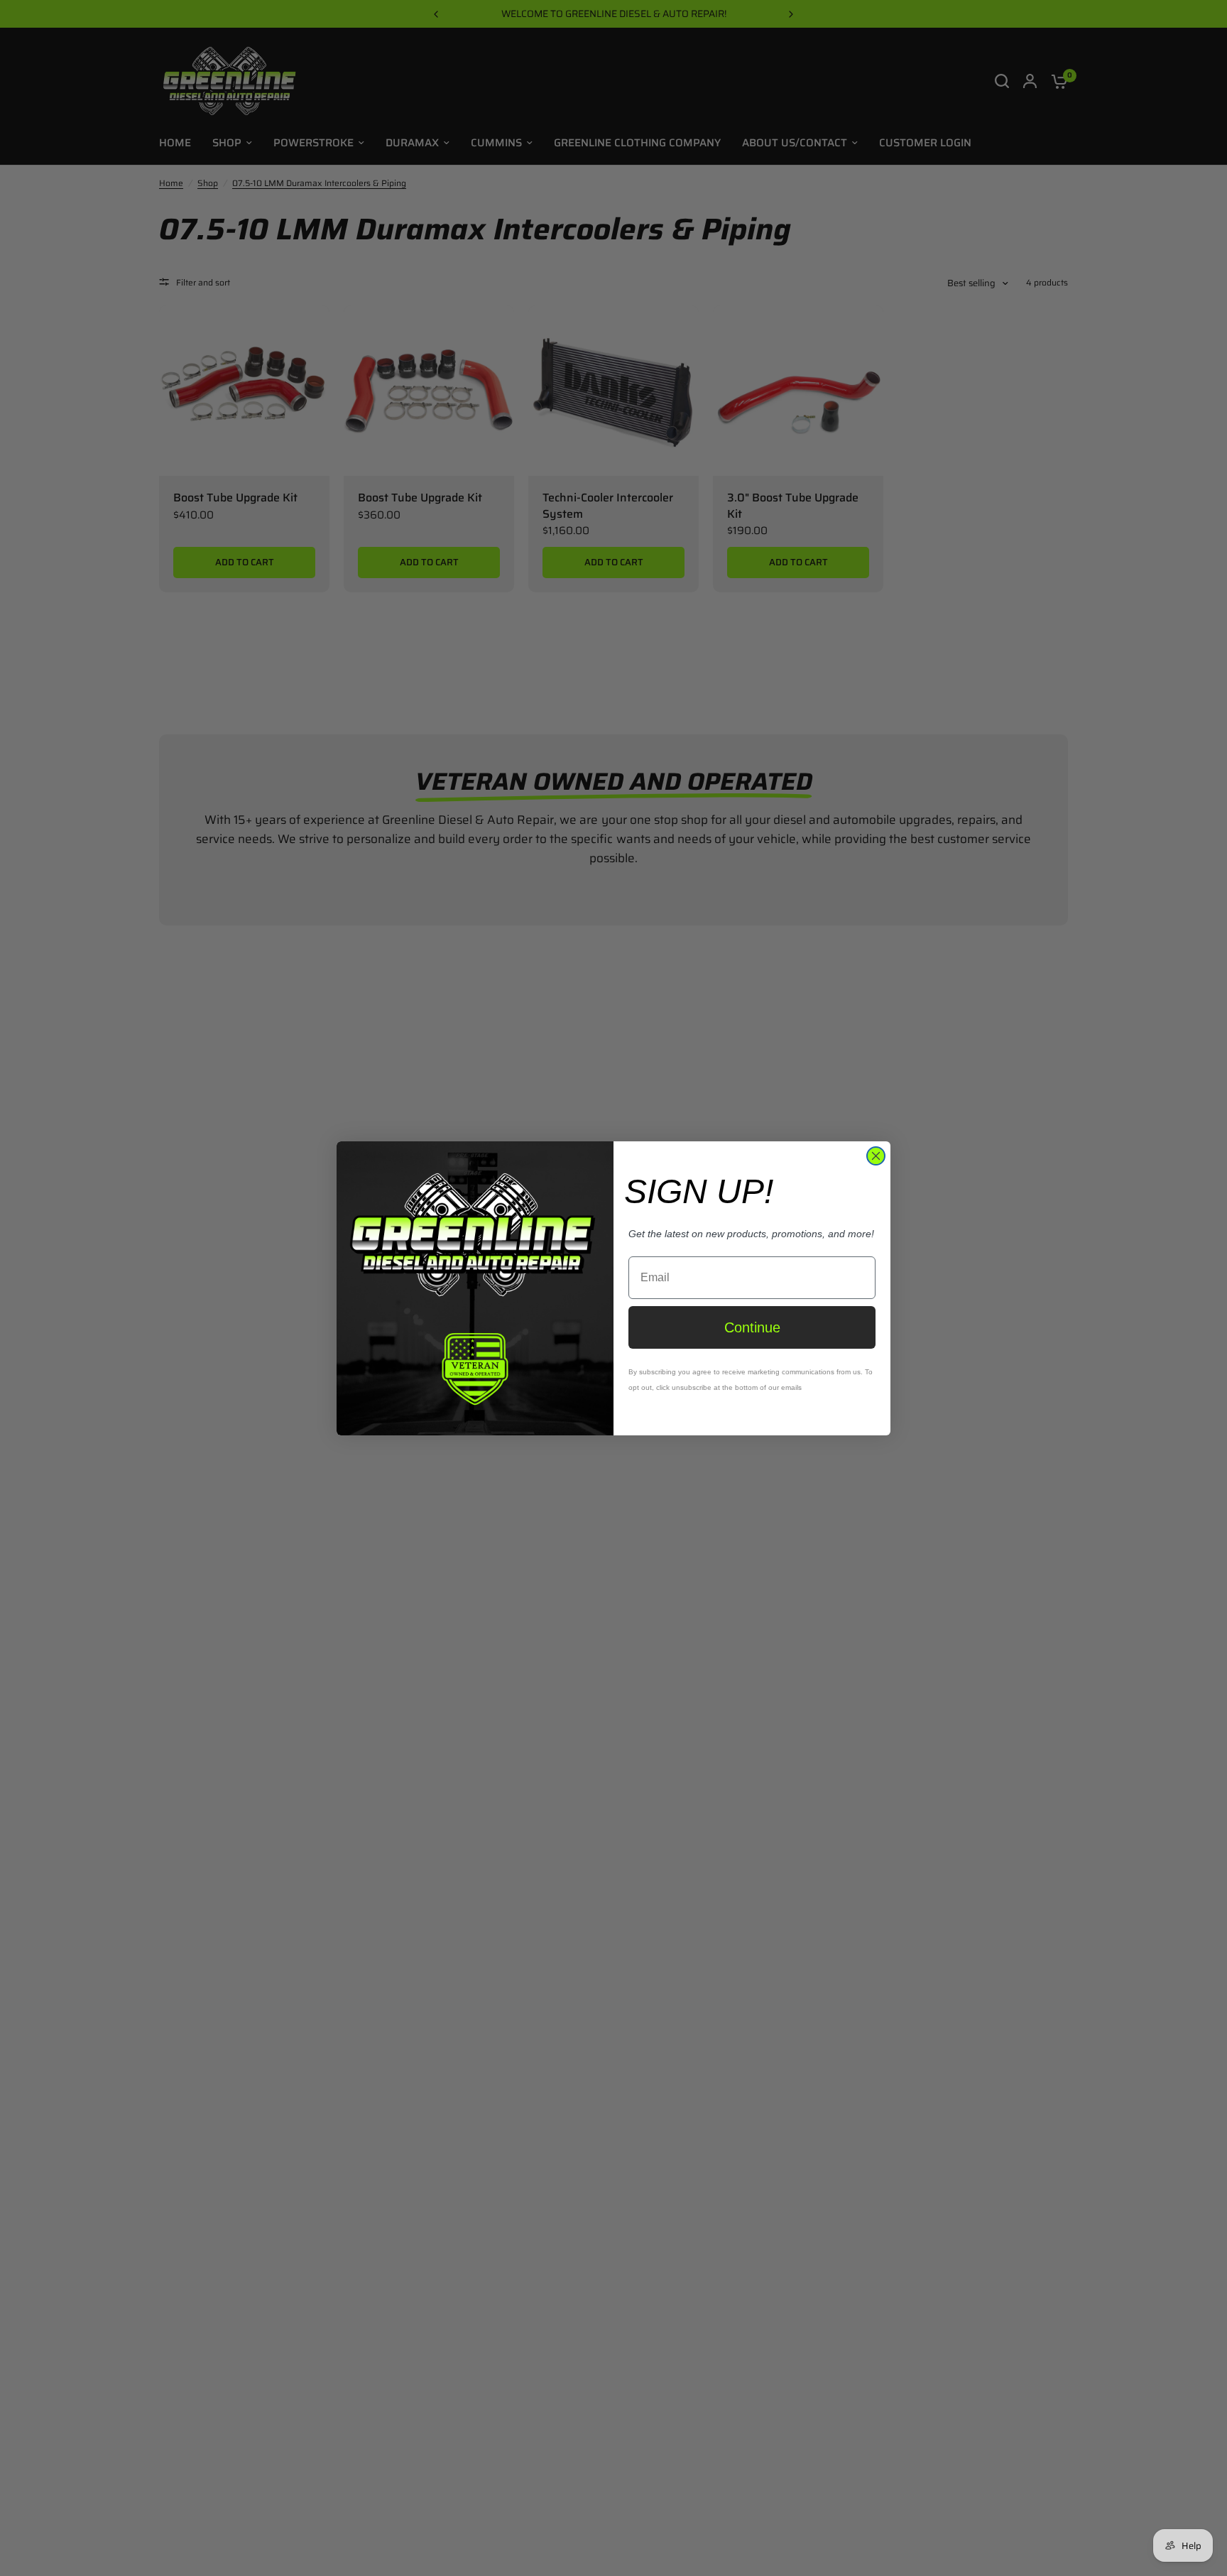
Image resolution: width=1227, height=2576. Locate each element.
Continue (752, 1327)
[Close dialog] (876, 1156)
